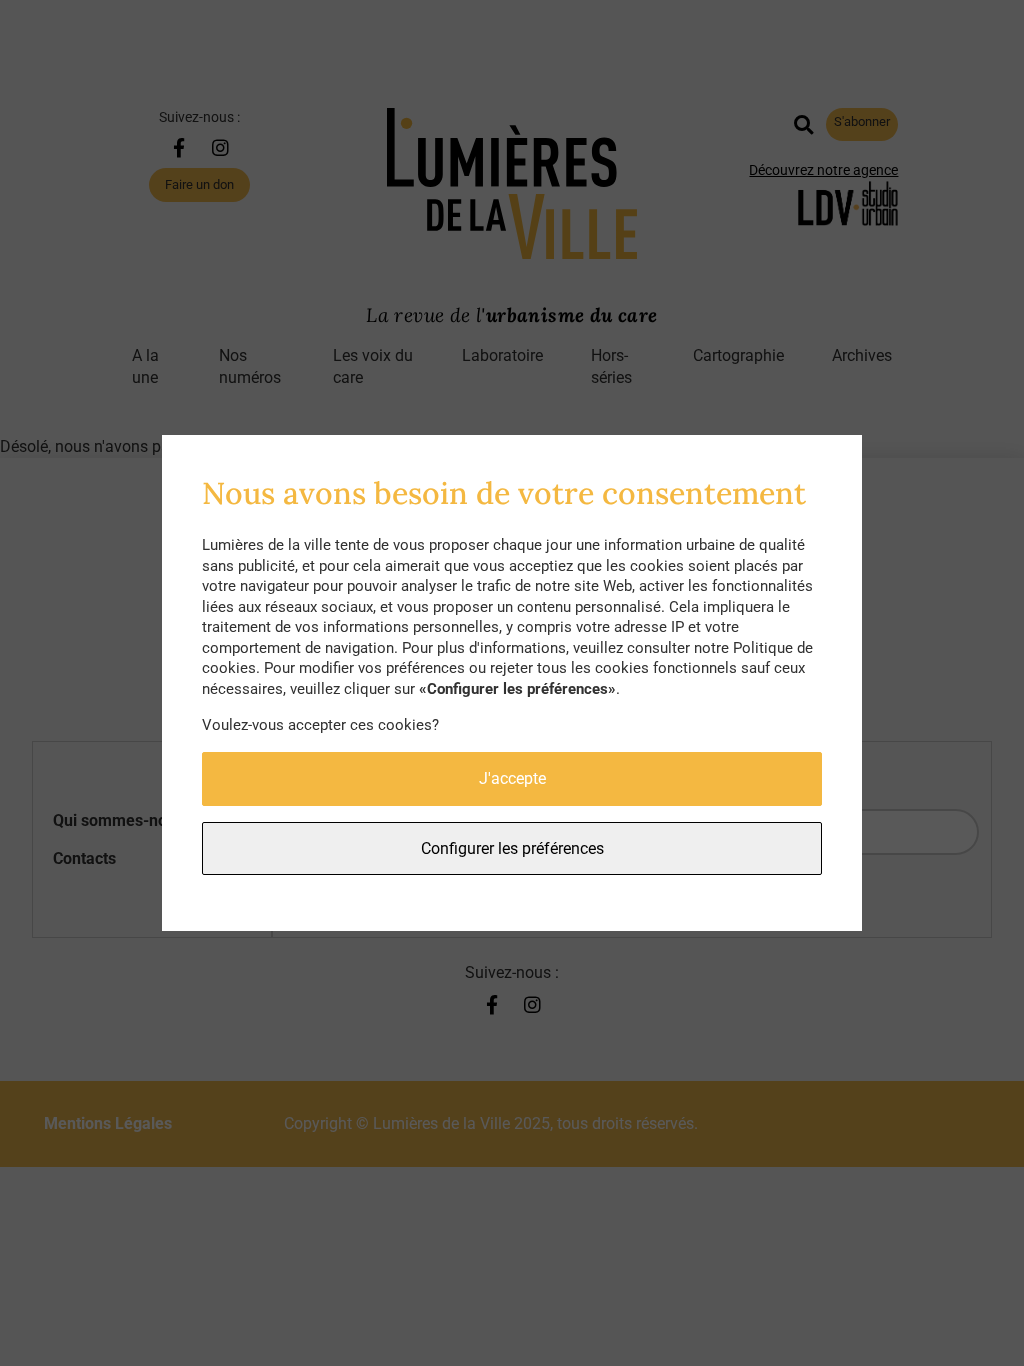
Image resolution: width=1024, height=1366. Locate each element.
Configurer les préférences (512, 848)
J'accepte (512, 778)
